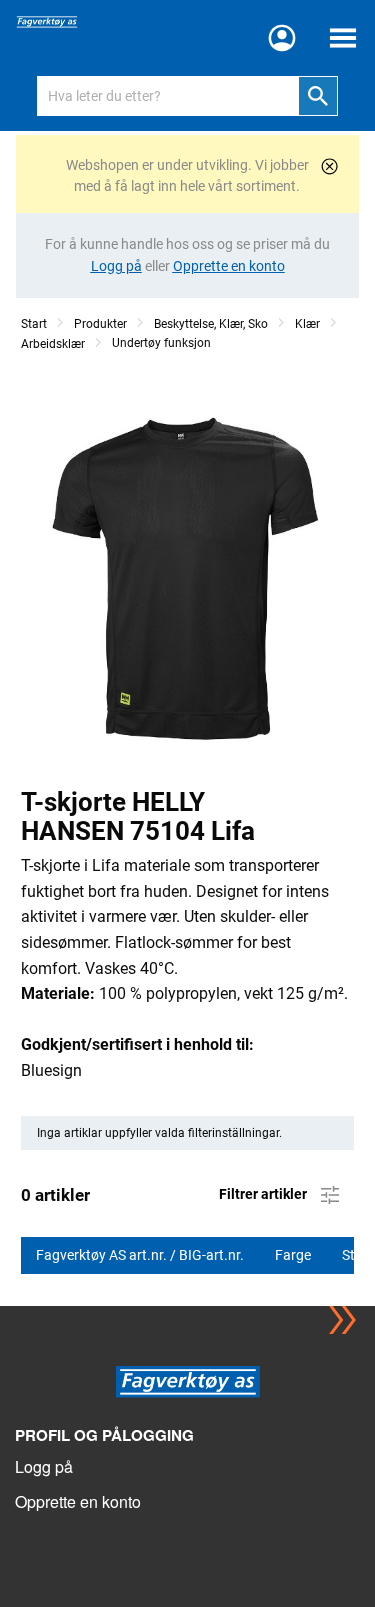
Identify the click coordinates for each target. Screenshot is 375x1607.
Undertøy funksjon (161, 343)
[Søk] (318, 96)
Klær (307, 324)
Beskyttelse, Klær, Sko (211, 324)
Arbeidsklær (53, 344)
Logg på (44, 1466)
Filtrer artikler (264, 1193)
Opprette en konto (78, 1501)
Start (34, 324)
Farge (294, 1255)
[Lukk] (329, 166)
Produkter (100, 324)
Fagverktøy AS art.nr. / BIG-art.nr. (141, 1255)
